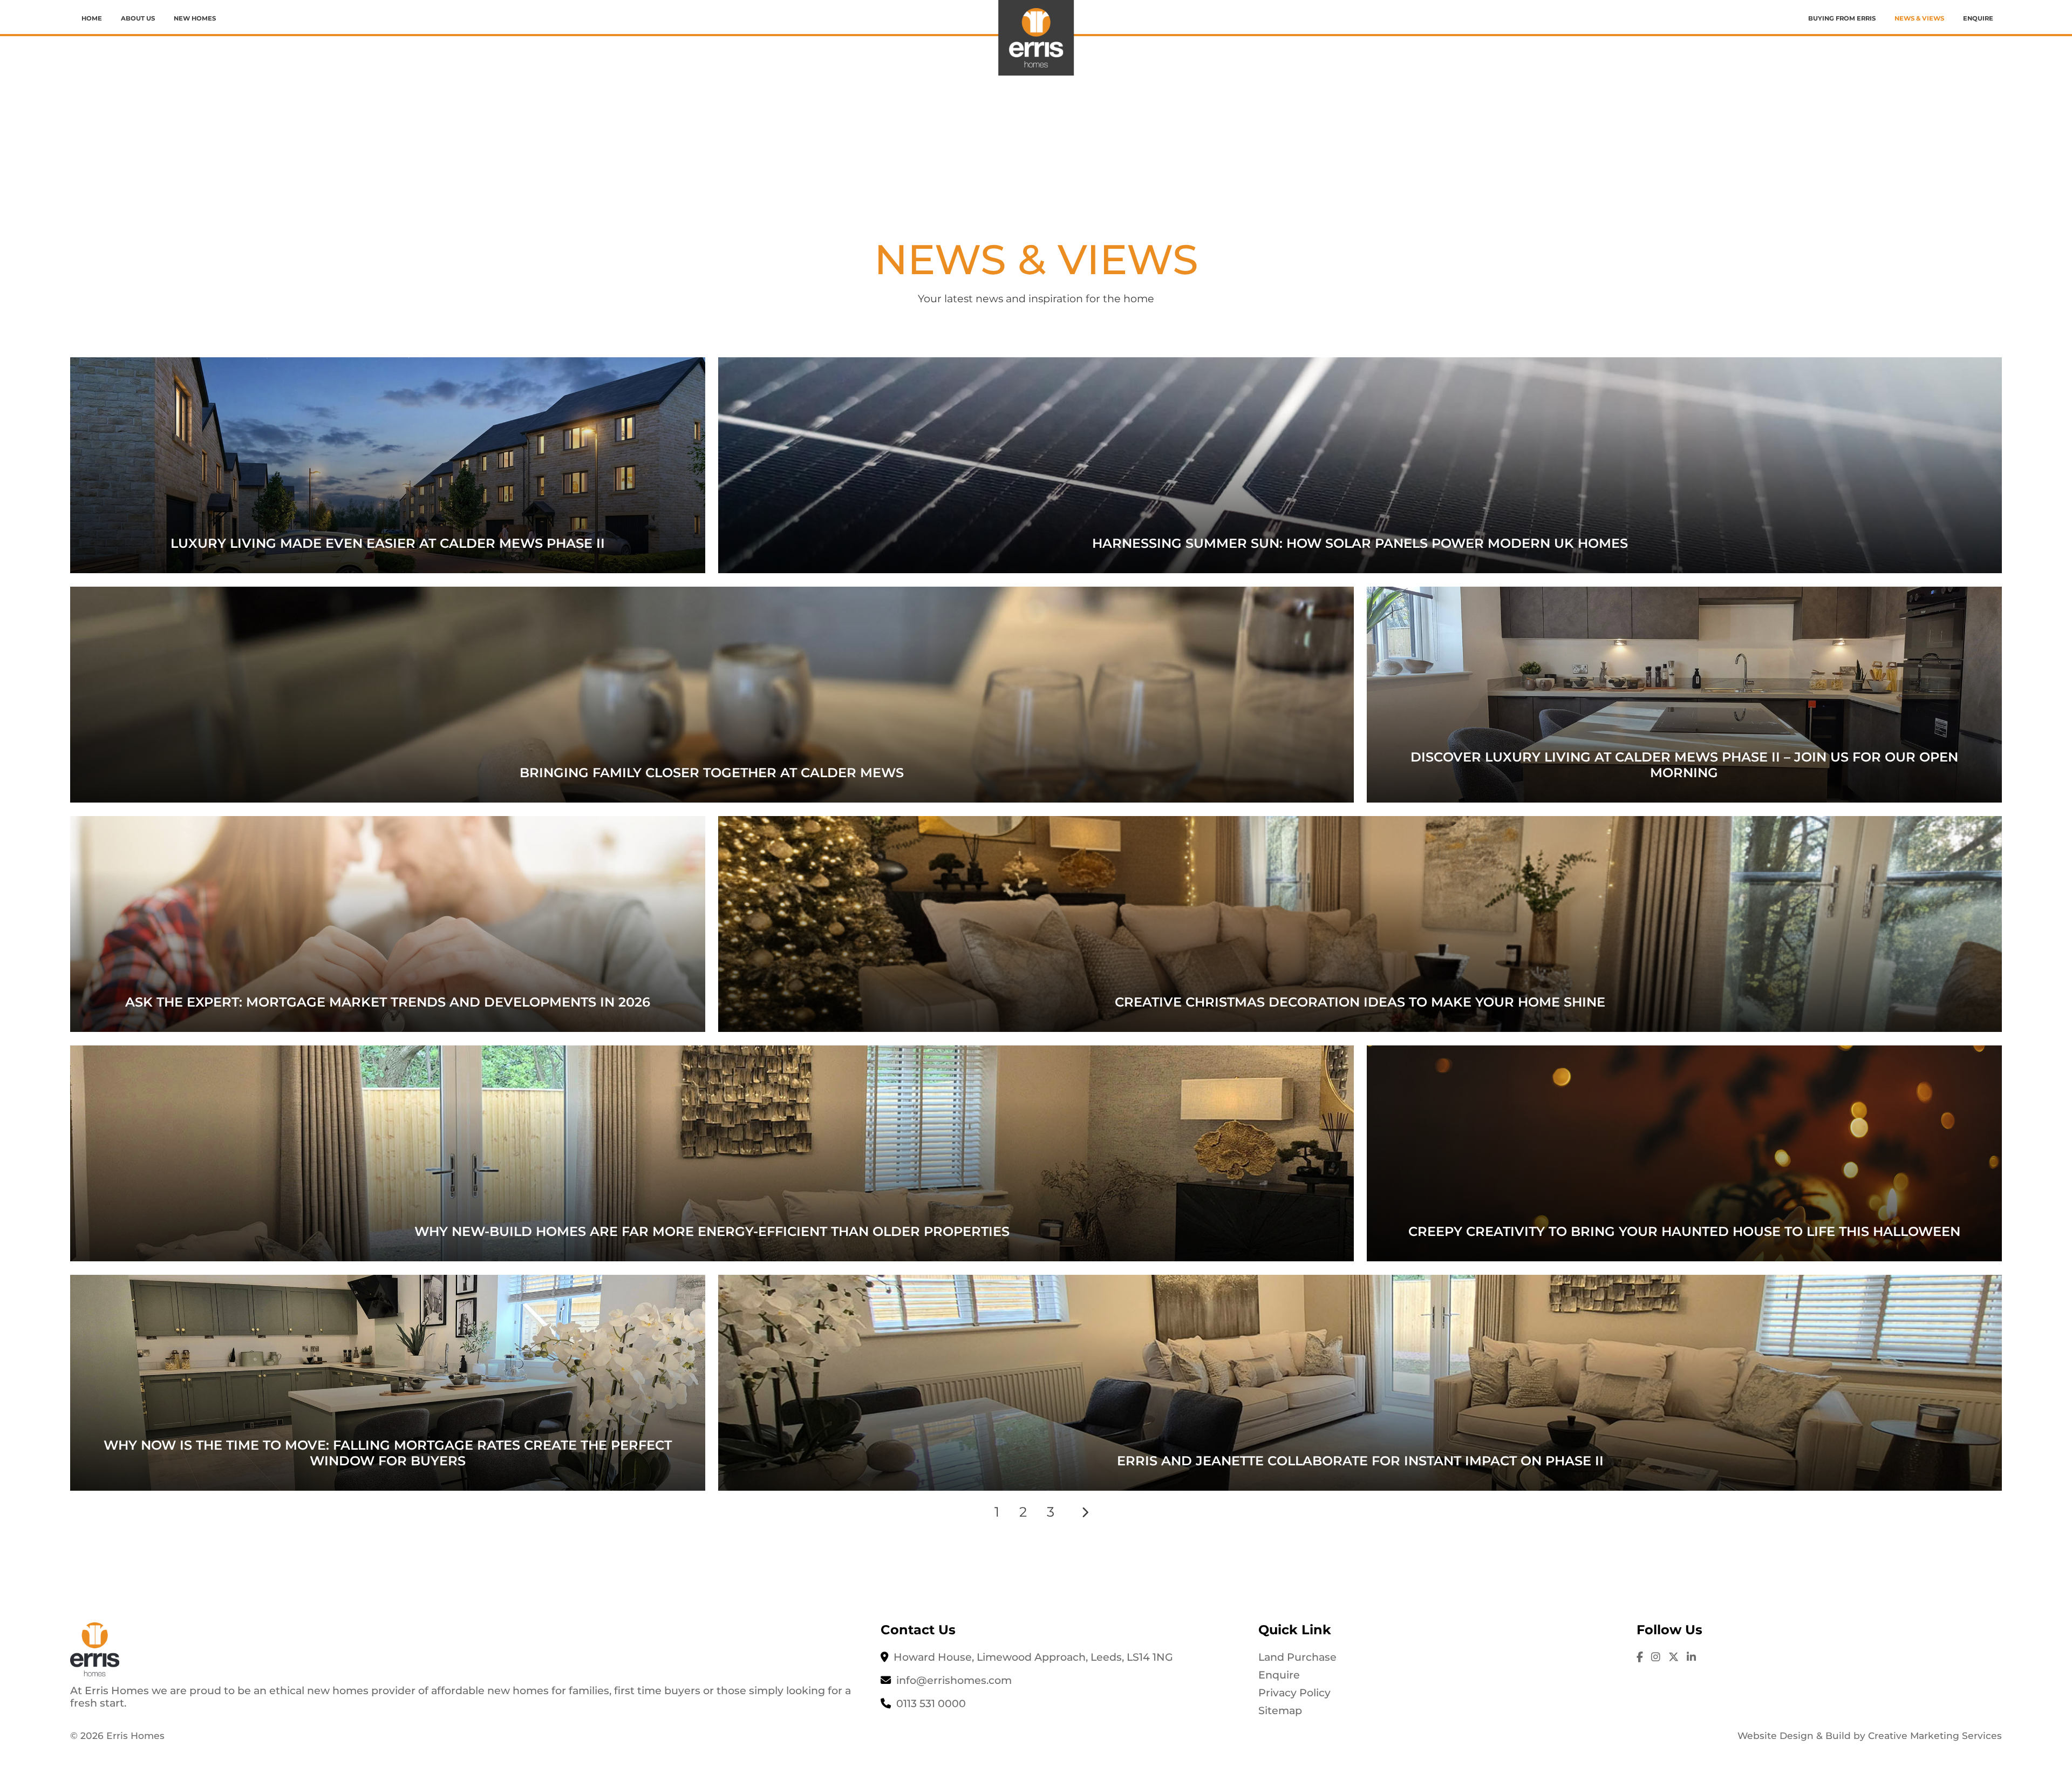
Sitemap (1280, 1710)
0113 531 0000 (931, 1703)
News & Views (1919, 18)
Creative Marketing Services (1935, 1735)
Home (92, 18)
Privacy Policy (1294, 1693)
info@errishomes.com (954, 1680)
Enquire (1978, 18)
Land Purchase (1297, 1657)
